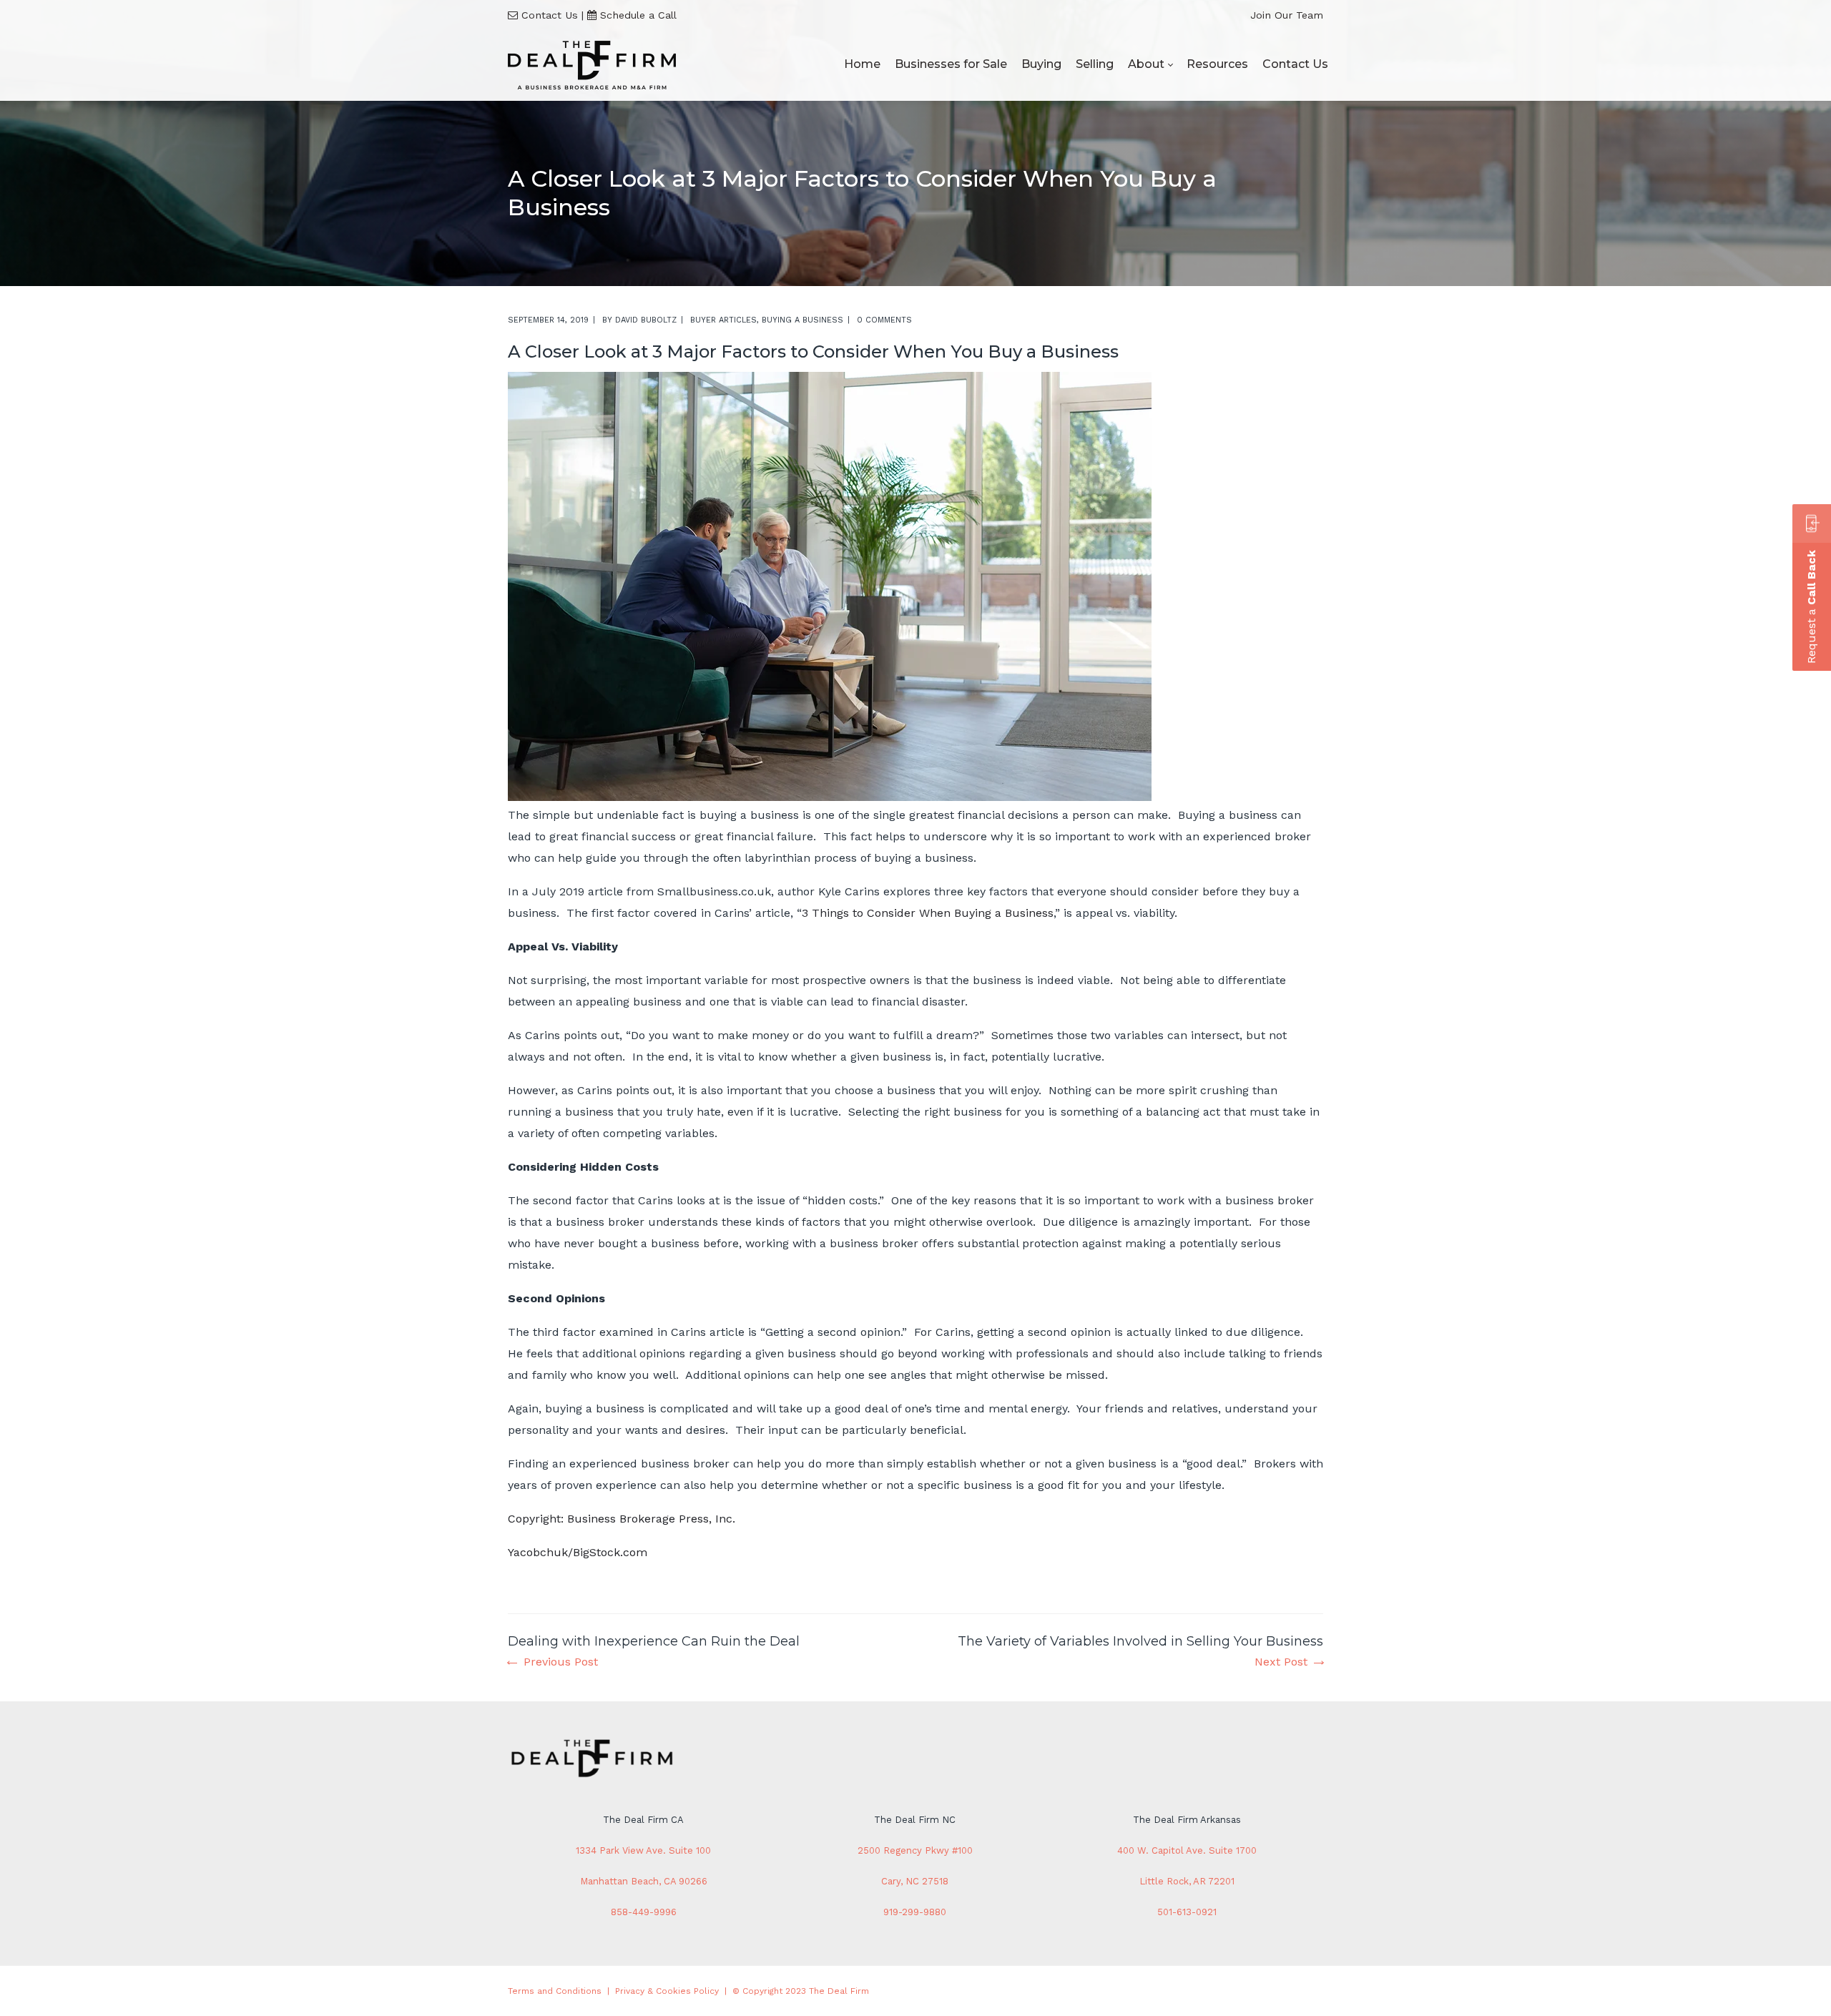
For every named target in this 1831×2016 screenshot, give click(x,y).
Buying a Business (802, 320)
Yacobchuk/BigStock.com (578, 1552)
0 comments (884, 320)
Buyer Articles (723, 320)
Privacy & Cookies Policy (667, 1991)
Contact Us (550, 15)
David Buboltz (646, 320)
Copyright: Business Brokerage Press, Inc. (622, 1519)
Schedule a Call (638, 15)
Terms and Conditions (555, 1991)
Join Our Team (1287, 15)
